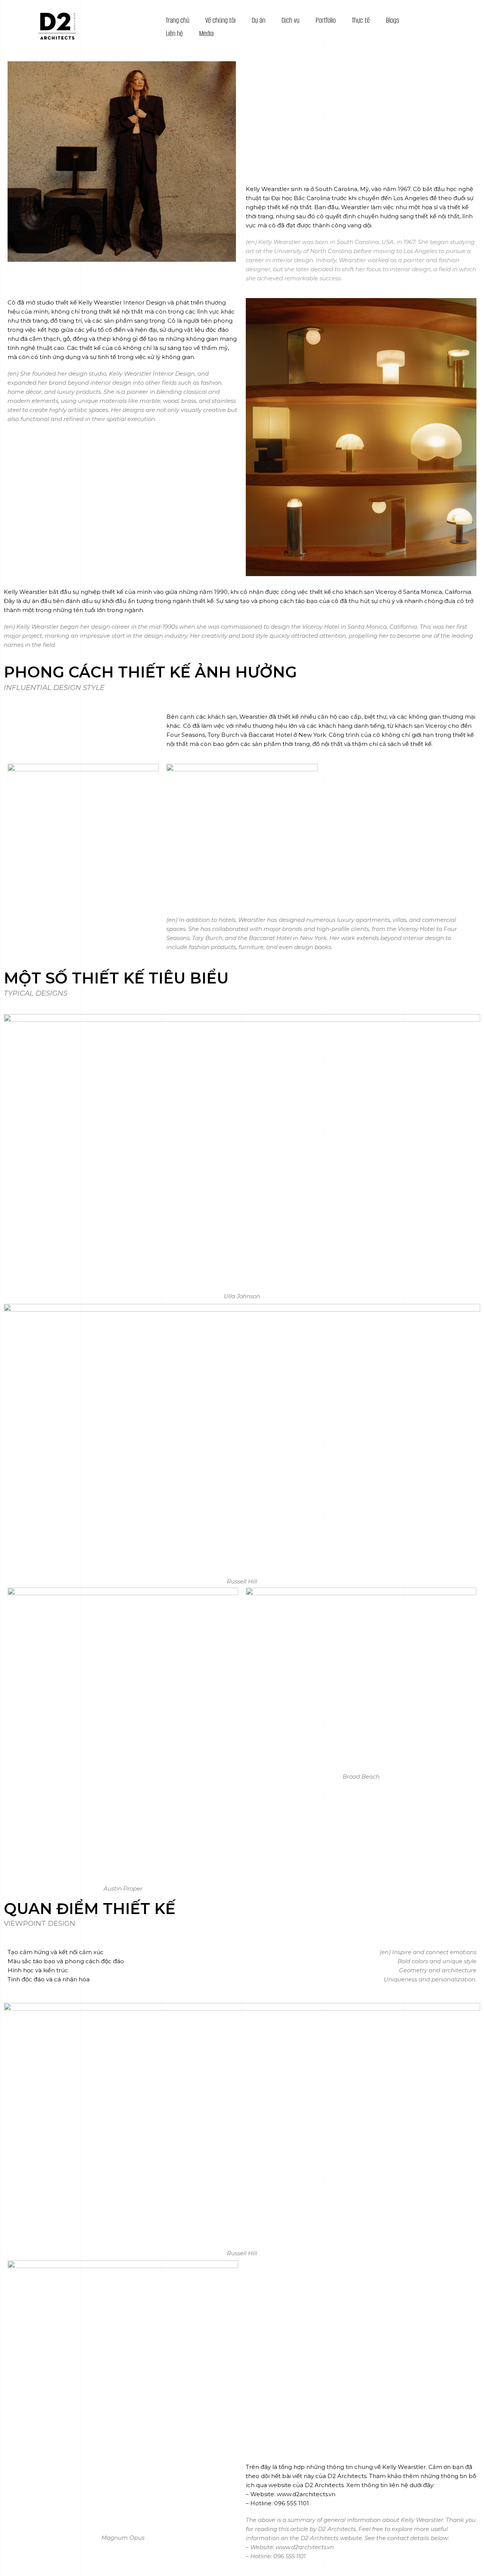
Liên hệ (174, 33)
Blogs (392, 20)
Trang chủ (178, 20)
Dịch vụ (290, 20)
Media (206, 33)
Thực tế (361, 20)
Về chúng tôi (220, 20)
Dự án (258, 20)
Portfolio (326, 20)
